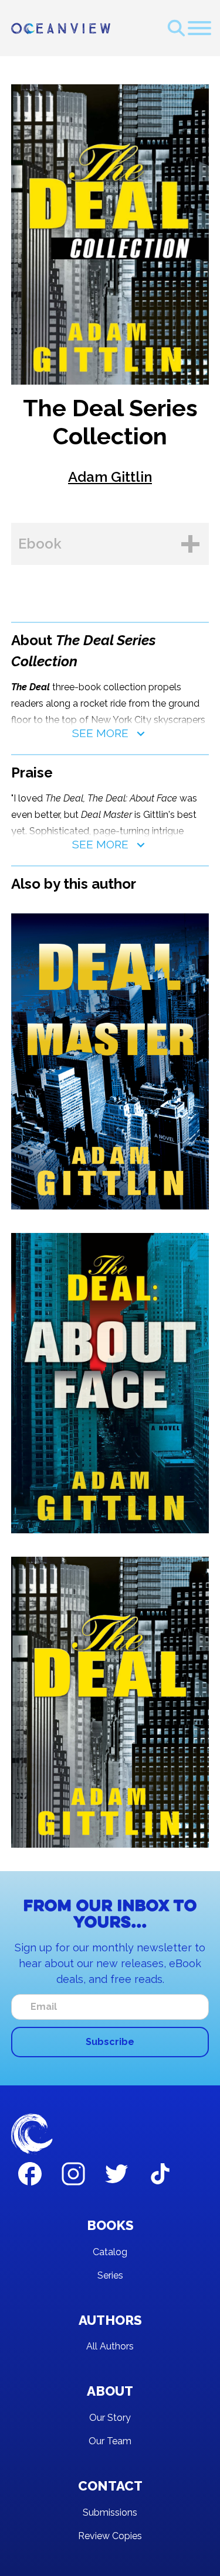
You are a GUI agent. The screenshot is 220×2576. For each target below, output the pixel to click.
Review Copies (110, 2536)
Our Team (110, 2441)
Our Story (110, 2418)
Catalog (110, 2252)
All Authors (110, 2346)
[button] (199, 28)
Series (110, 2275)
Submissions (110, 2512)
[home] (61, 28)
